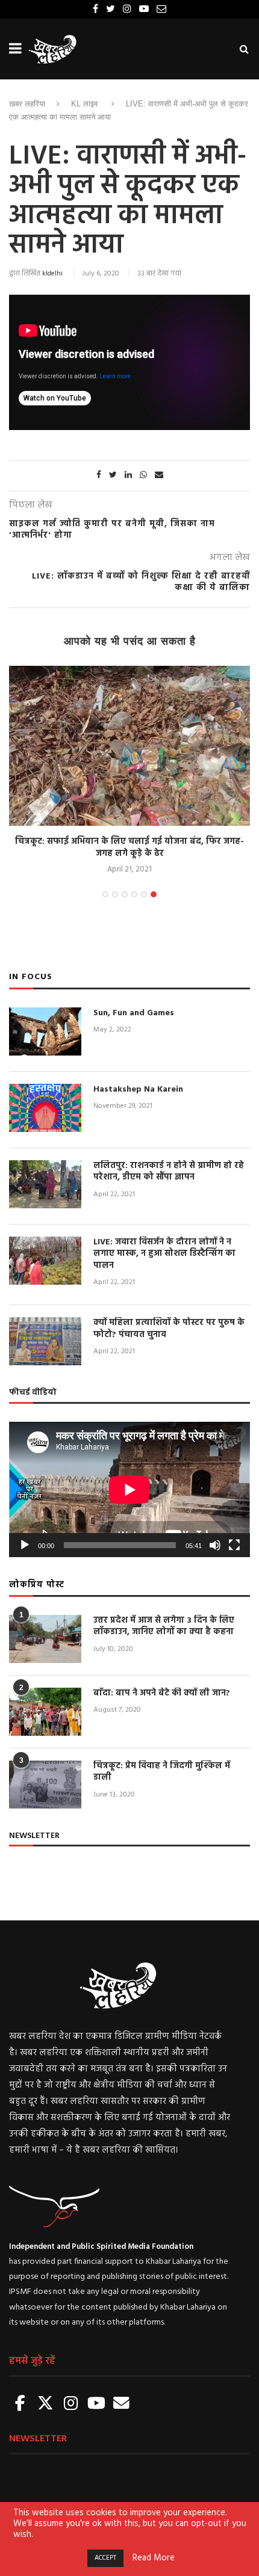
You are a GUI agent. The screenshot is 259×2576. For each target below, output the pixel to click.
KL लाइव (84, 104)
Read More (154, 2559)
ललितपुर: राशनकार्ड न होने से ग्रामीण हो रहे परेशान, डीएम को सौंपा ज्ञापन (169, 1172)
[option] (129, 771)
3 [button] (125, 894)
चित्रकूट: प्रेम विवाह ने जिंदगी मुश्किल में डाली (162, 1772)
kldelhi (52, 274)
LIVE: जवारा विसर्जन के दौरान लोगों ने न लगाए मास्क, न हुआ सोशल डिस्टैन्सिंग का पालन (164, 1254)
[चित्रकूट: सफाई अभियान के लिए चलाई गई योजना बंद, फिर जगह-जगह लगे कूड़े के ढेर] (129, 746)
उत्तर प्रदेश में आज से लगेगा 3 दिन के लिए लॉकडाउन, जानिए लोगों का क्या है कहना (164, 1627)
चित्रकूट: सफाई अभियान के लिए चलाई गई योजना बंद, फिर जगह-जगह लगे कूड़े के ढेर (129, 848)
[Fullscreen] (234, 1545)
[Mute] (215, 1545)
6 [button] (154, 894)
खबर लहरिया (27, 104)
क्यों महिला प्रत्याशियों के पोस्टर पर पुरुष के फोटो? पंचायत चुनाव (169, 1329)
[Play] (25, 1545)
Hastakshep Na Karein (138, 1090)
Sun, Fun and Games (134, 1013)
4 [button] (134, 894)
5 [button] (144, 894)
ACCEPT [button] (105, 2558)
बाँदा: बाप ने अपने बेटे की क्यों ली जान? (162, 1694)
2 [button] (115, 894)
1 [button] (105, 894)
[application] (129, 1489)
